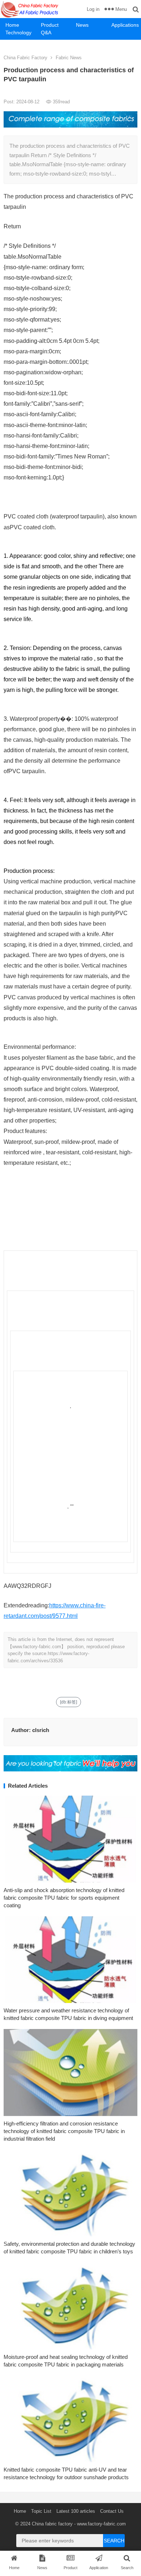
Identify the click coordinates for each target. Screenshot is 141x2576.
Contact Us (112, 2511)
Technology (18, 33)
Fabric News (69, 58)
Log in (93, 9)
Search (114, 2541)
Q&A (46, 33)
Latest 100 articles (76, 2511)
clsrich (41, 1730)
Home (12, 25)
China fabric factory (52, 2524)
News (82, 25)
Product (50, 25)
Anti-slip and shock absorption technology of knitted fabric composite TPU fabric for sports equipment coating (64, 1898)
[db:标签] (69, 1702)
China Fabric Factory (25, 58)
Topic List (41, 2511)
